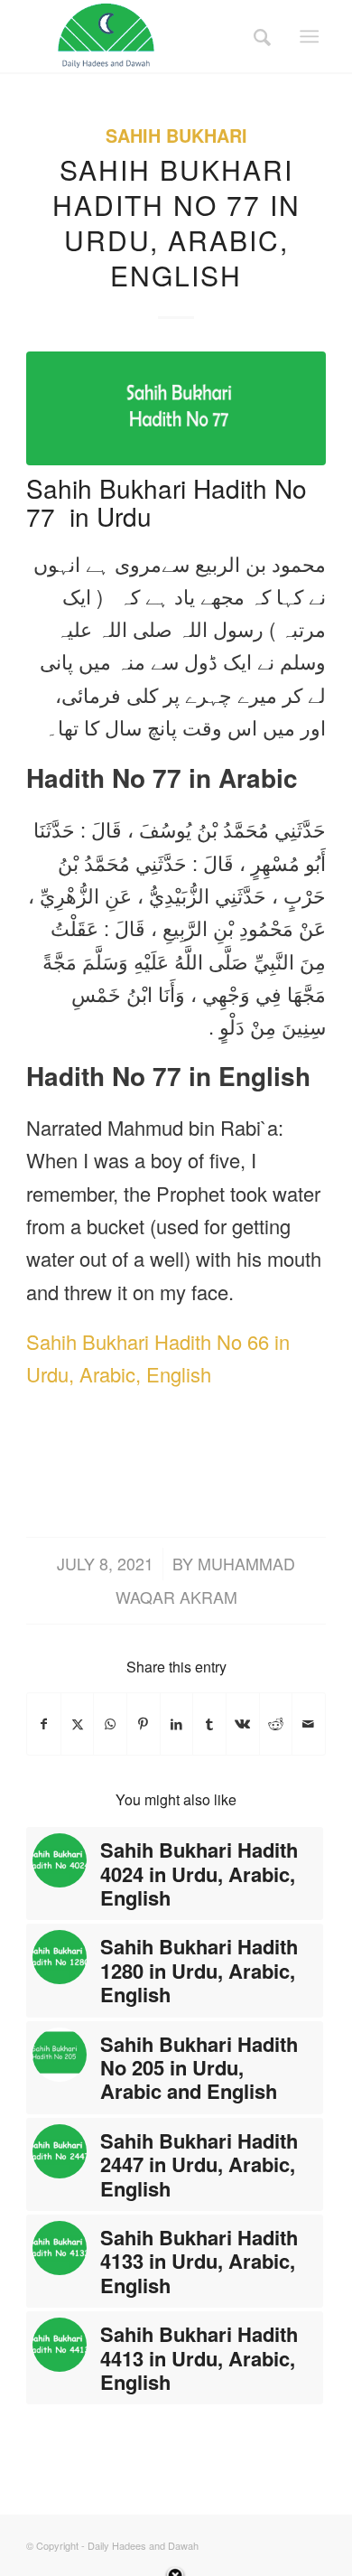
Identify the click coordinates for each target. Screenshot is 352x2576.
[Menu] (309, 36)
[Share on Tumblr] (209, 1724)
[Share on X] (78, 1724)
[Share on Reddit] (276, 1724)
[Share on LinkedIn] (177, 1724)
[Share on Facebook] (44, 1724)
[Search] (256, 36)
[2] (176, 408)
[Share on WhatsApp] (110, 1724)
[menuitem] (256, 36)
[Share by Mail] (309, 1724)
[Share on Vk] (243, 1724)
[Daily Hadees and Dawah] (146, 36)
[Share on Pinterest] (144, 1724)
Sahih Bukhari (176, 136)
